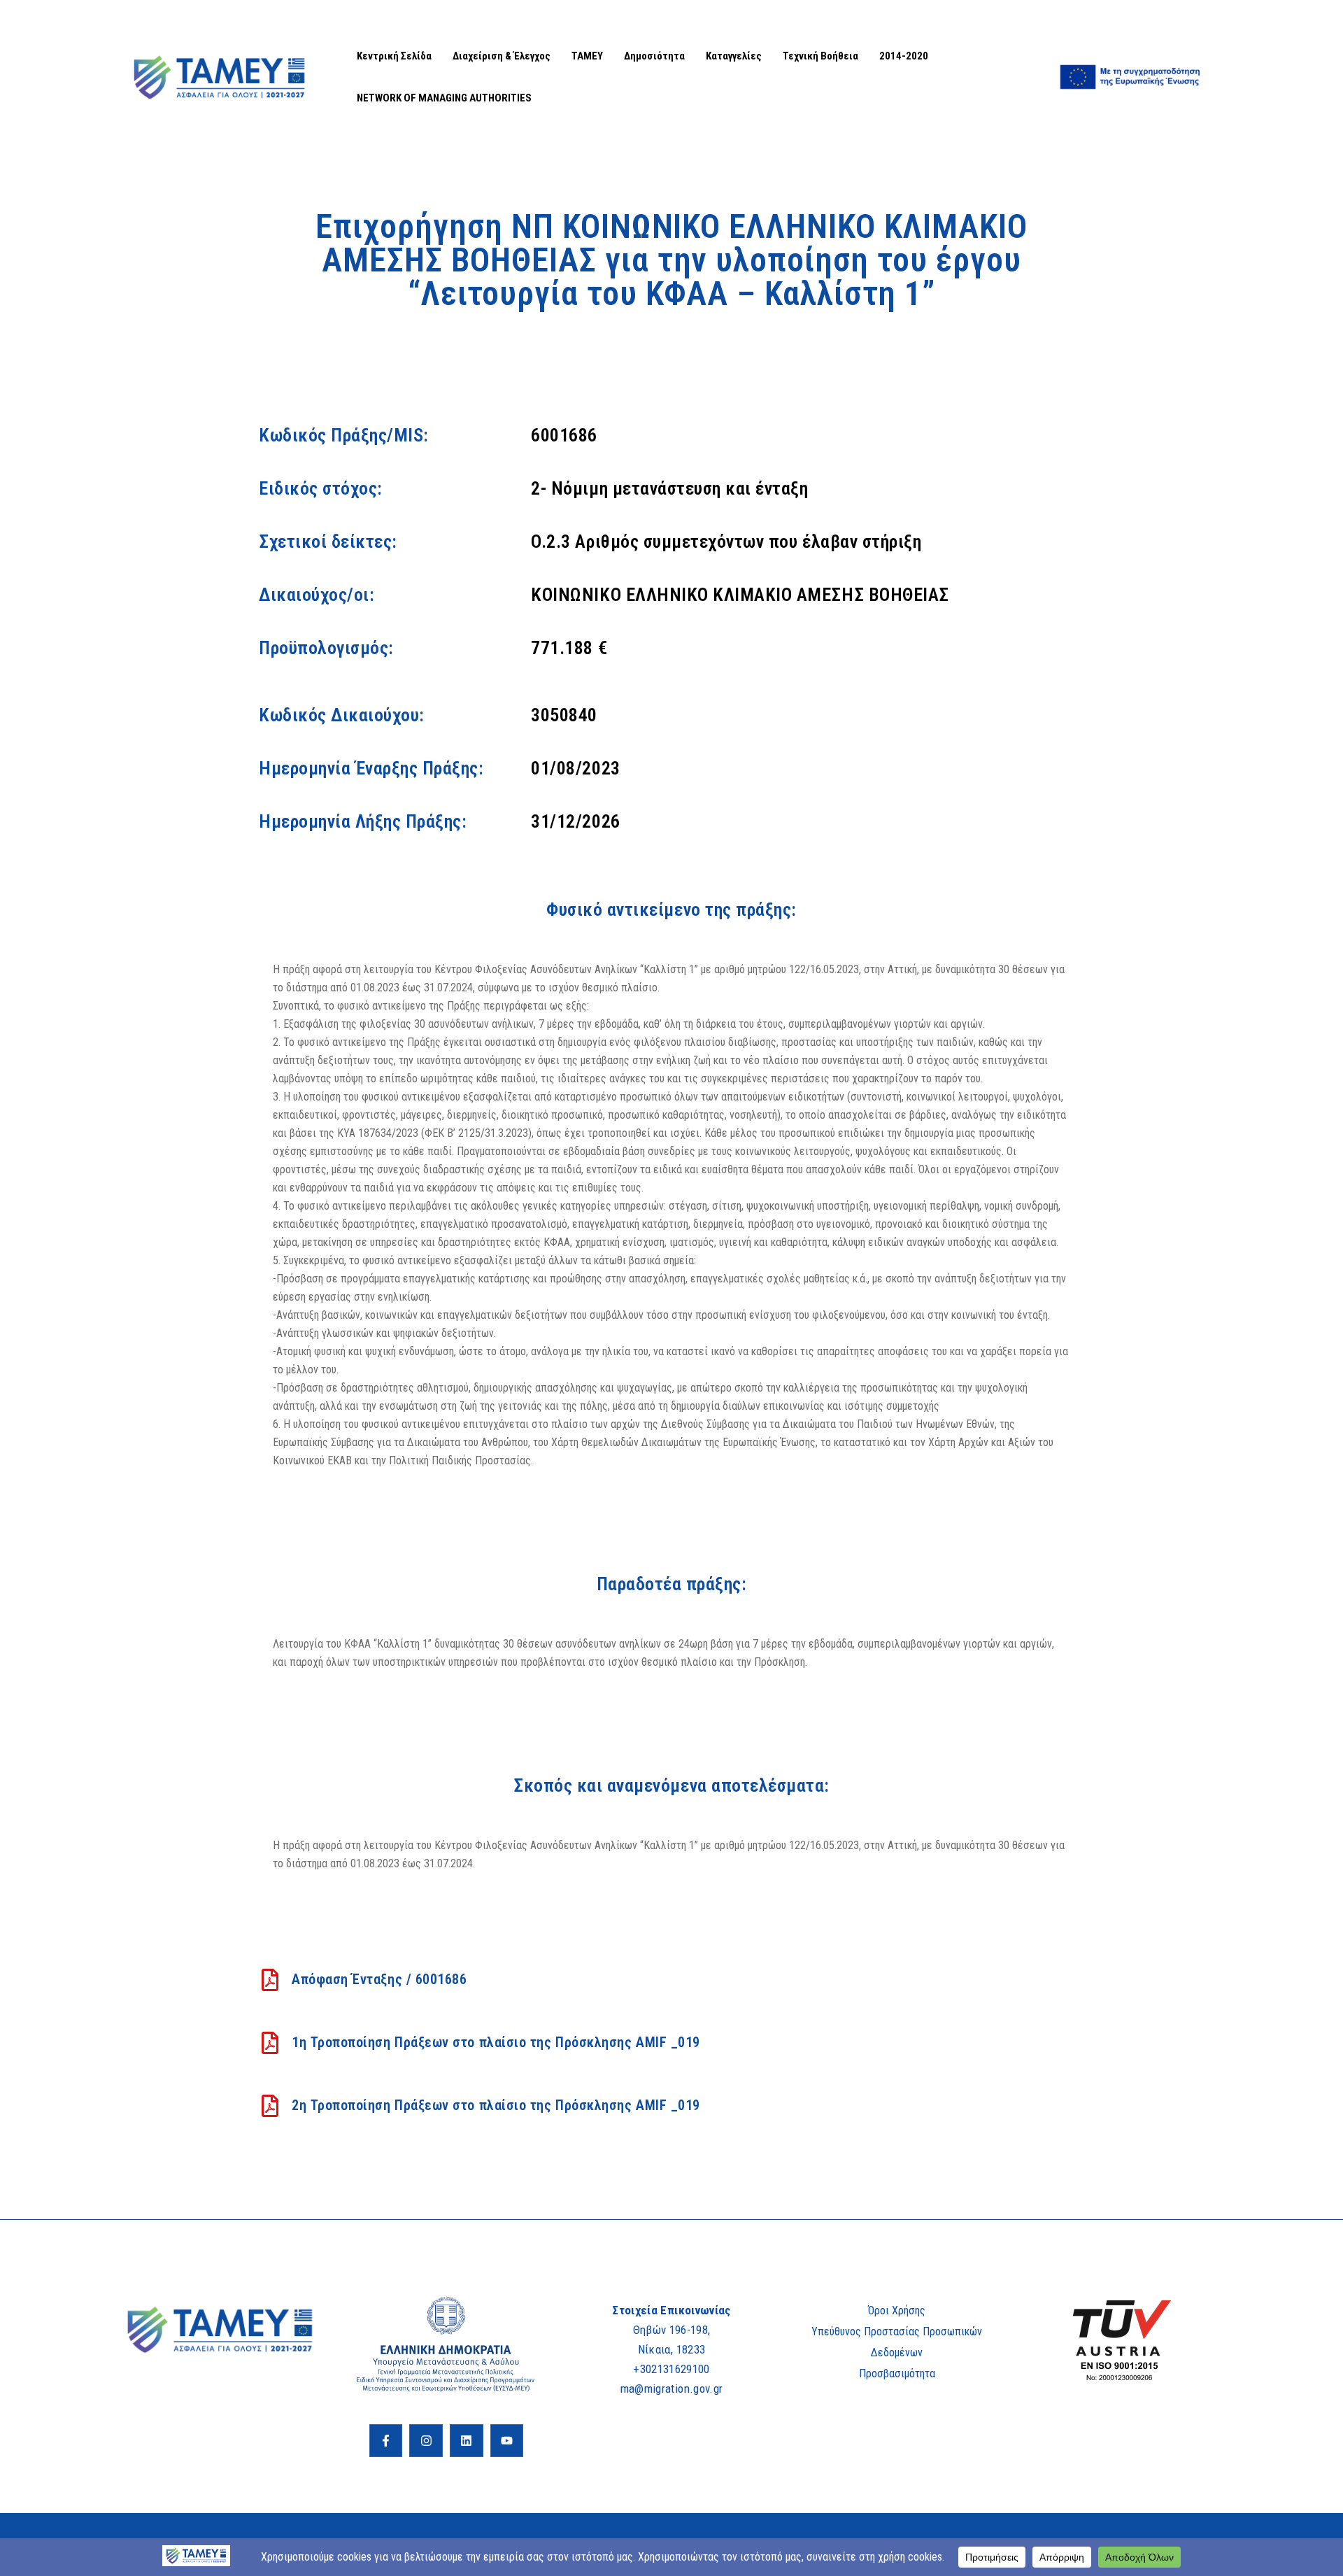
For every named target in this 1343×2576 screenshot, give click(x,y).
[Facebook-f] (386, 2441)
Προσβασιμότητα (897, 2373)
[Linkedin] (467, 2441)
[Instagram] (426, 2441)
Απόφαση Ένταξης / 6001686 (379, 1979)
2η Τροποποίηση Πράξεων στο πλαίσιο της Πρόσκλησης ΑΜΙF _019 (496, 2105)
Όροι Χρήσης (897, 2310)
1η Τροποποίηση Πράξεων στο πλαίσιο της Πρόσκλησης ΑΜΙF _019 (496, 2042)
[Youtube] (507, 2441)
